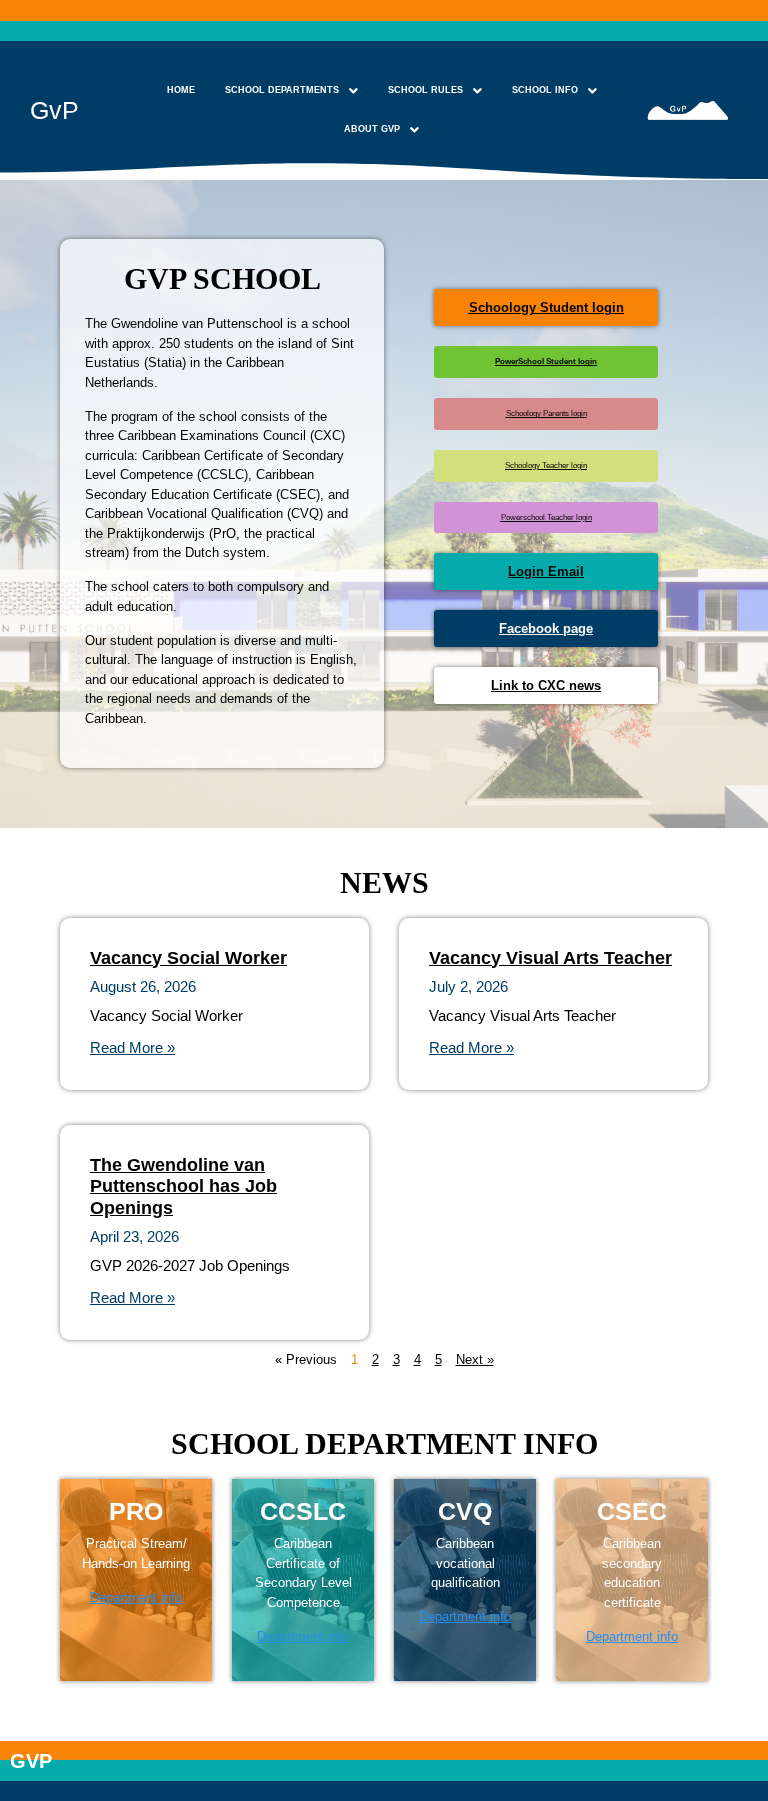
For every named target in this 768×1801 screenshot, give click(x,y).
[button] (291, 90)
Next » (475, 1359)
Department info (136, 1597)
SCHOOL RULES (425, 90)
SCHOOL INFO (545, 90)
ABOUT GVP (372, 129)
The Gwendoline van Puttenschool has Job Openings (183, 1186)
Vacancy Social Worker (188, 958)
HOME (181, 90)
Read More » (132, 1047)
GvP (54, 110)
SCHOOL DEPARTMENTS (282, 90)
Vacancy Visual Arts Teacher (550, 958)
